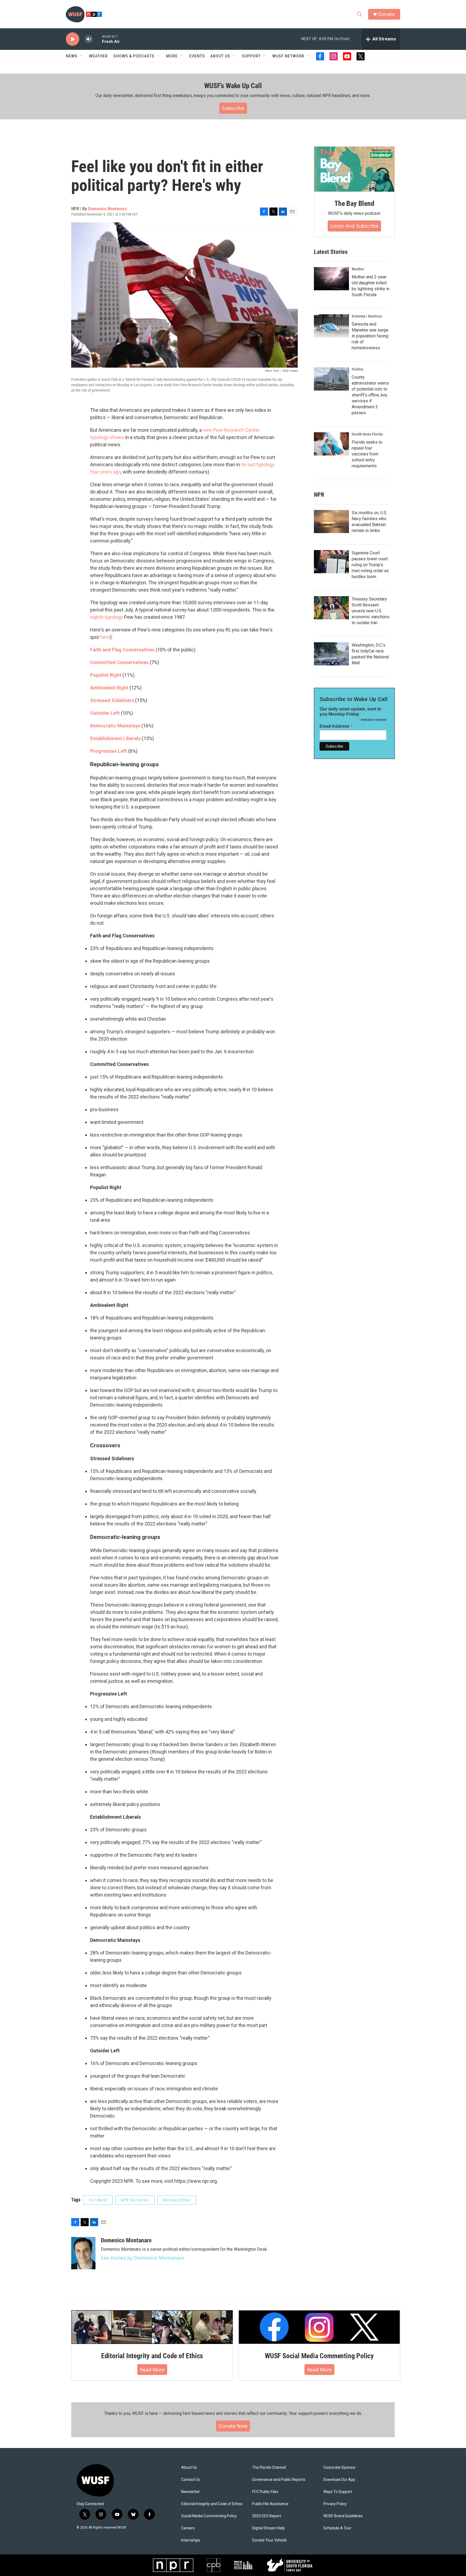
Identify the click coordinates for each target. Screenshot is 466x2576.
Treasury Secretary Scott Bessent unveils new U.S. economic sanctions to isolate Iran (371, 611)
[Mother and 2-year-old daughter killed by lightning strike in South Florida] (331, 279)
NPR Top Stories (135, 2200)
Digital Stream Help (268, 2528)
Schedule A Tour (337, 2528)
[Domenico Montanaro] (83, 2253)
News (72, 56)
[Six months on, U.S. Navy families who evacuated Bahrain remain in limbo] (331, 522)
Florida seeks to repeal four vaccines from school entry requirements (367, 454)
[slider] (97, 39)
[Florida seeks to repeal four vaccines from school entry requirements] (331, 444)
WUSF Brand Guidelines (343, 2516)
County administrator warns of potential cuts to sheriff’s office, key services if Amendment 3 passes (370, 395)
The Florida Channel (269, 2468)
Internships (191, 2540)
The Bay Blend (354, 203)
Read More (152, 2370)
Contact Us (191, 2480)
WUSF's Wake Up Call (233, 86)
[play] (73, 39)
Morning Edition (177, 2200)
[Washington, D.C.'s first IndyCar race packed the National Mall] (331, 654)
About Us (189, 2468)
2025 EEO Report (267, 2516)
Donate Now (233, 2426)
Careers (188, 2528)
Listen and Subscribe (354, 226)
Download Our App (339, 2480)
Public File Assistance (270, 2504)
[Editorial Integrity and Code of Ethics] (152, 2327)
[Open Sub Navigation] (81, 56)
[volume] (89, 39)
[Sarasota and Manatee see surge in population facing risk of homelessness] (331, 326)
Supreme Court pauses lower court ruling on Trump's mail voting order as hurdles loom (370, 565)
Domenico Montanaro (107, 209)
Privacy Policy (335, 2504)
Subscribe (233, 108)
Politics (357, 369)
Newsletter (191, 2492)
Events (197, 56)
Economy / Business (367, 316)
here (105, 637)
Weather (98, 56)
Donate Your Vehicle (269, 2540)
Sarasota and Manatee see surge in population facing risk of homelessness (370, 336)
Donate (386, 14)
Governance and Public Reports (279, 2480)
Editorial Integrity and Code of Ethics (152, 2356)
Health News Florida (367, 434)
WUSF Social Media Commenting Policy (319, 2356)
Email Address (336, 726)
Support (251, 56)
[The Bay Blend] (354, 169)
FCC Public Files (265, 2492)
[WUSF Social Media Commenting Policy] (319, 2327)
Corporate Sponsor (340, 2468)
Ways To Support (338, 2492)
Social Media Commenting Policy (209, 2516)
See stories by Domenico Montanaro (143, 2258)
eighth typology (107, 617)
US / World (98, 2200)
